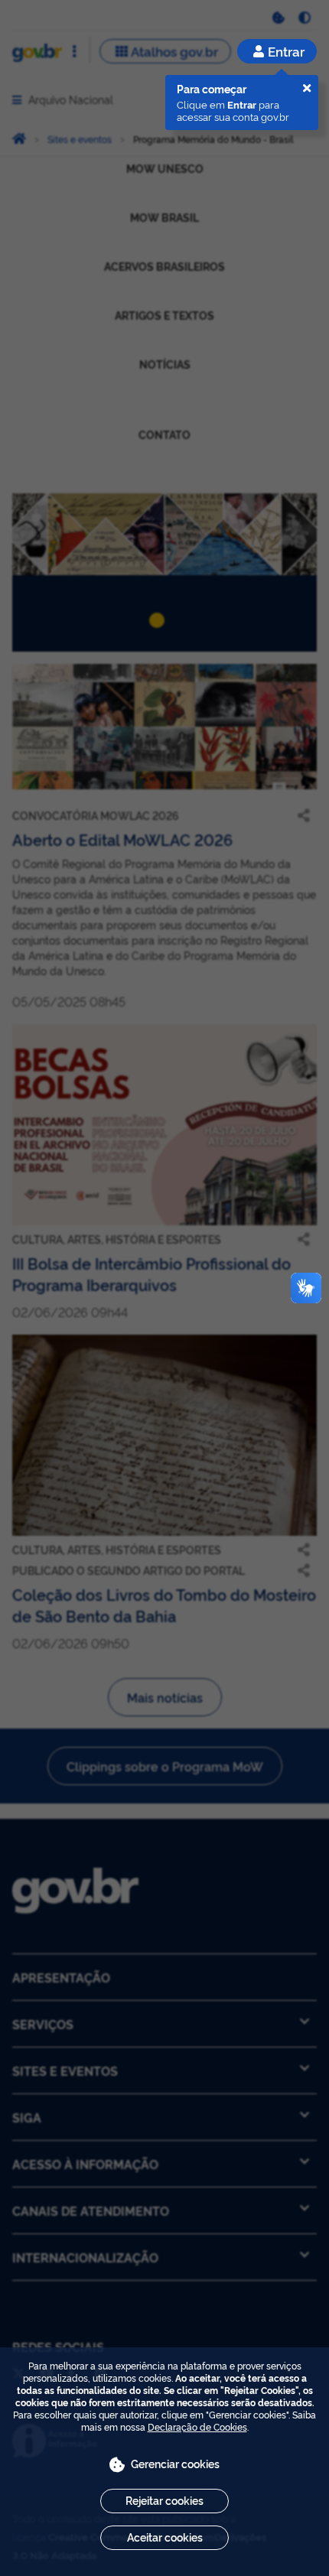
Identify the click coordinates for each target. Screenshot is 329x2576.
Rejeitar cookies (164, 2500)
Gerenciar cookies (175, 2463)
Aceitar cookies (165, 2537)
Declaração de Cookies (197, 2426)
